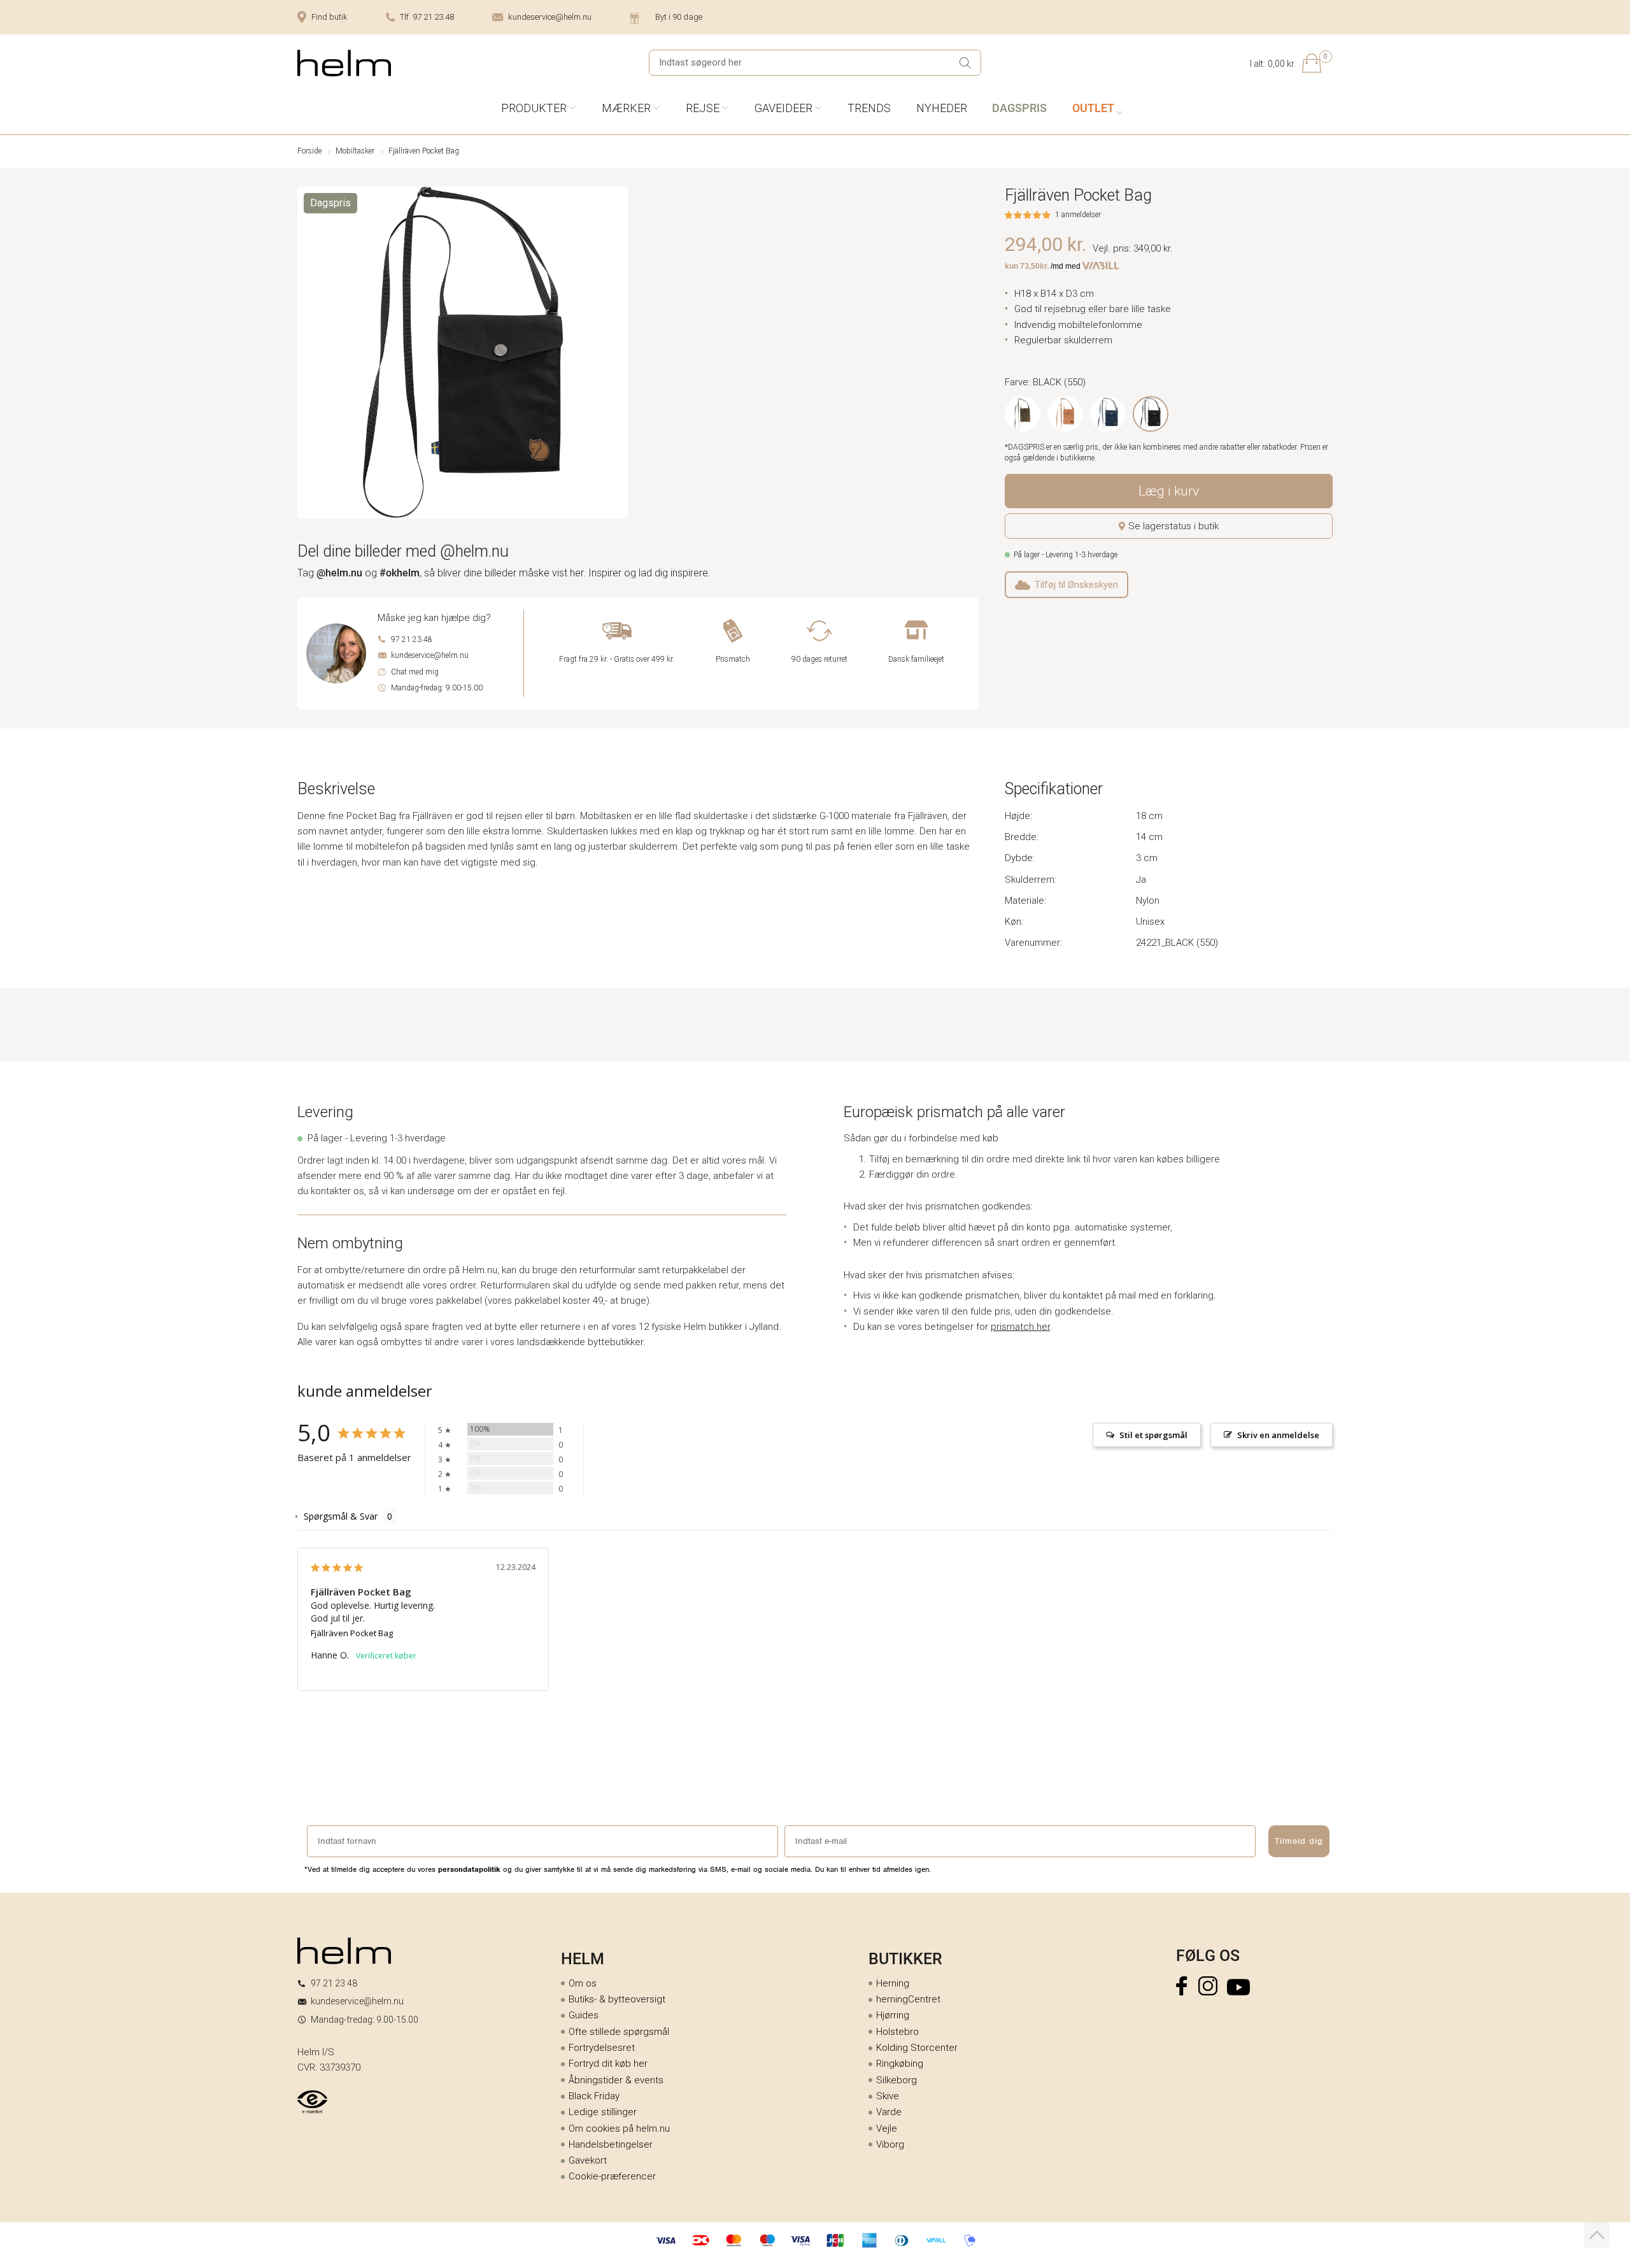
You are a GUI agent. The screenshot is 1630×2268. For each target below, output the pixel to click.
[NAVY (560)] (1108, 414)
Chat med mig (415, 672)
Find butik (330, 17)
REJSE (703, 108)
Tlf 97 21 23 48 (427, 17)
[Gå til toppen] (1597, 2235)
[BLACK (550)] (1151, 414)
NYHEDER (942, 108)
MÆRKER (626, 108)
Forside (309, 151)
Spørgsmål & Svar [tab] (341, 1516)
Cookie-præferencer (612, 2176)
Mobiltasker (355, 151)
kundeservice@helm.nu (550, 17)
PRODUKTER (534, 108)
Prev (306, 355)
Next (620, 355)
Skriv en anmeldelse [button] (1278, 1435)
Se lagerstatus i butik (1173, 526)
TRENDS (869, 108)
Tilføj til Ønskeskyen (1076, 585)
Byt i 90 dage (679, 17)
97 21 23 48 (412, 639)
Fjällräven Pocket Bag (352, 1633)
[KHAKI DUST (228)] (1065, 414)
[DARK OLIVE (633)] (1023, 414)
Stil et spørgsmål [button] (1153, 1435)
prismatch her (1020, 1327)
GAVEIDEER (783, 108)
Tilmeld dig (1299, 1841)
